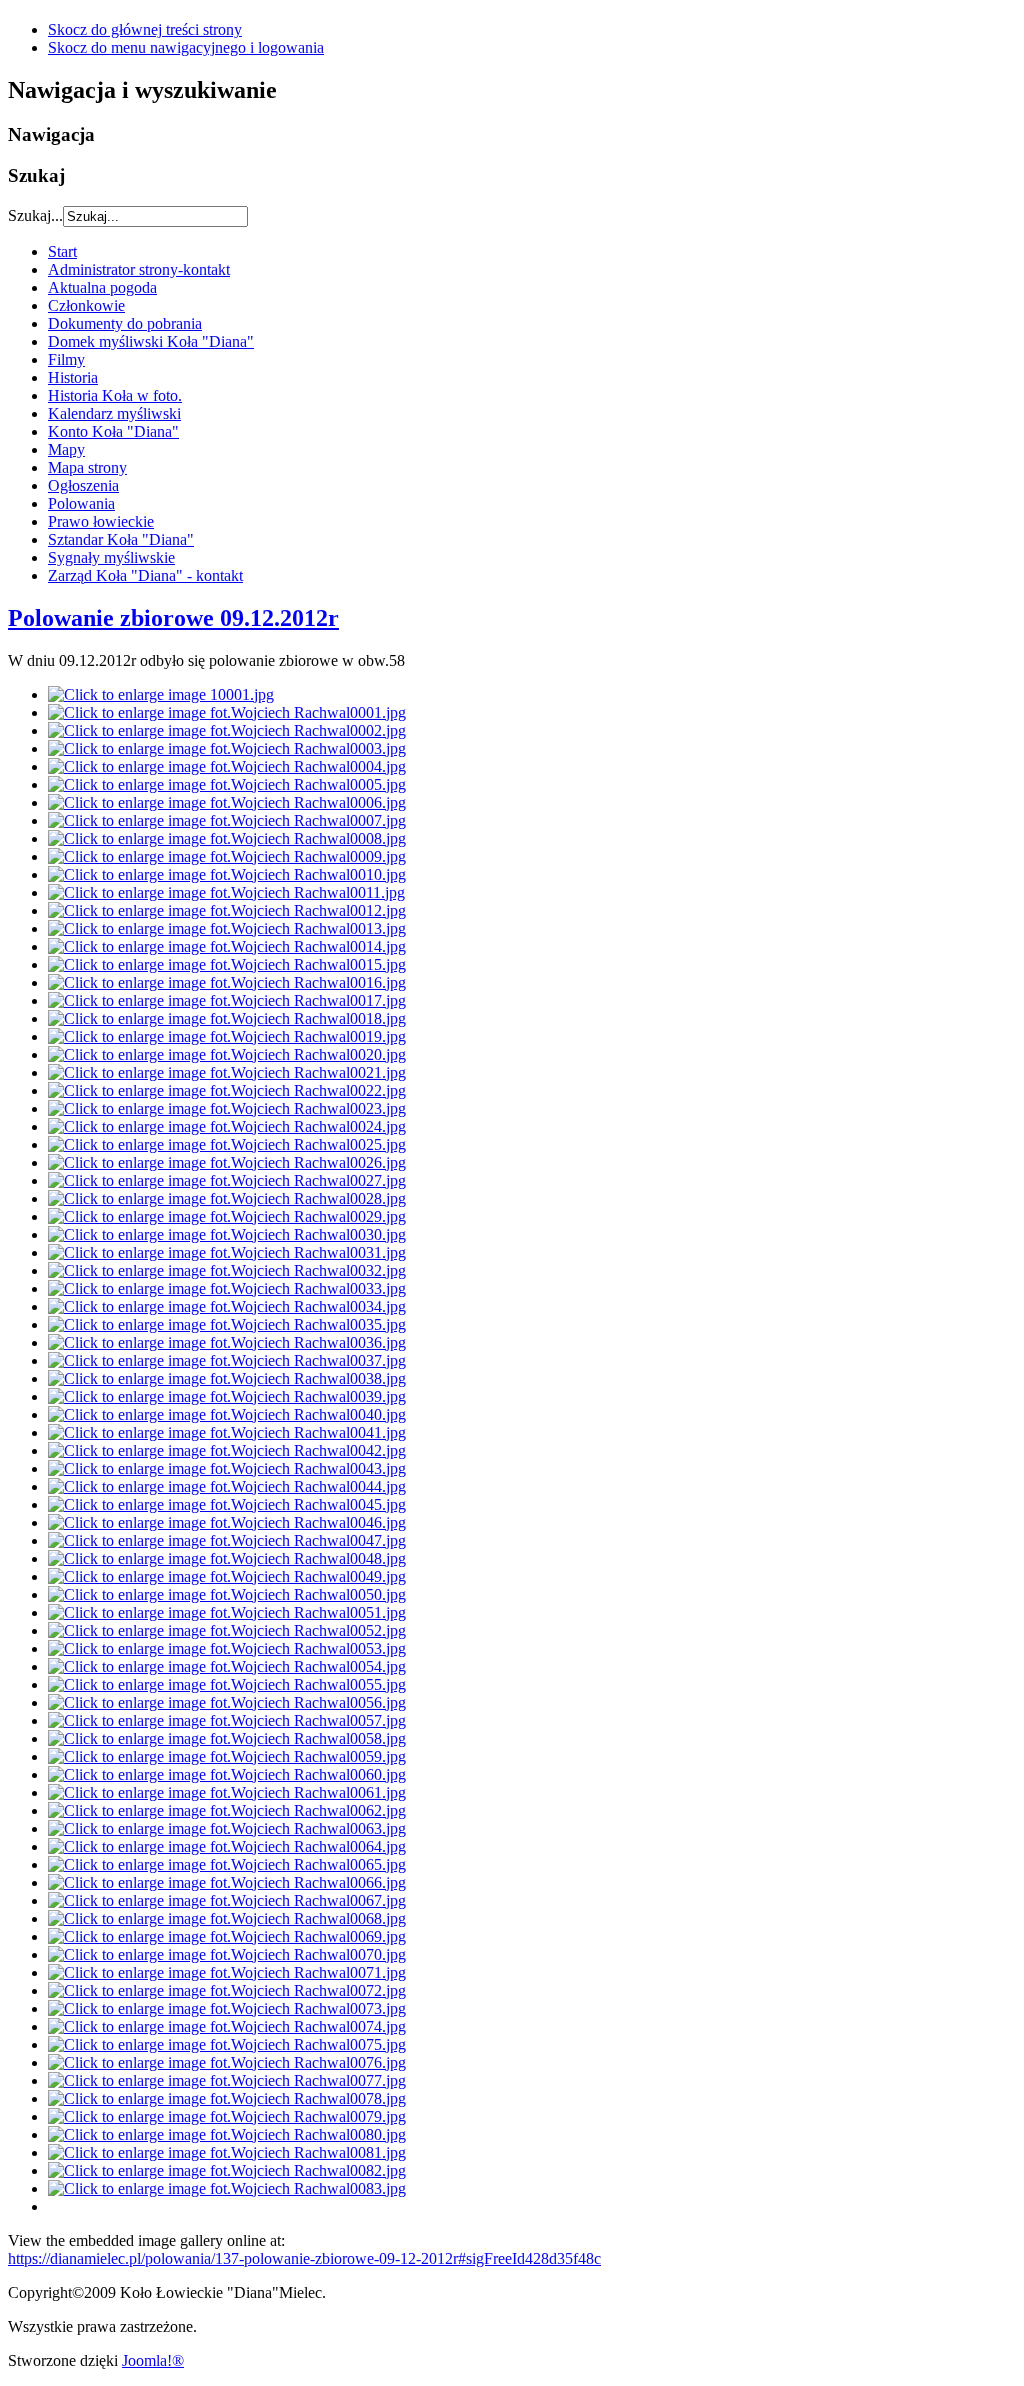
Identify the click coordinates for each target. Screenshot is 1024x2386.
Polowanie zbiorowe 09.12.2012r (173, 618)
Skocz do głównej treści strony (145, 29)
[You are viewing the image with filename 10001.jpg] (161, 694)
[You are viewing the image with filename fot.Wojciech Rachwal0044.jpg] (227, 1486)
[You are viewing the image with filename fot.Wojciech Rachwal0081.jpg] (227, 2152)
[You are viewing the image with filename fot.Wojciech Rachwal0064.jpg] (227, 1846)
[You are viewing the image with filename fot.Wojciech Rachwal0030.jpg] (227, 1234)
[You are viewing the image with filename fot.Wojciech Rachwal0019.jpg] (227, 1036)
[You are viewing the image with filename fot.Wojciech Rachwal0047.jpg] (227, 1540)
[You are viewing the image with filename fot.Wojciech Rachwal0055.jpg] (227, 1684)
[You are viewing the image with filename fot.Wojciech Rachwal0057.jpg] (227, 1720)
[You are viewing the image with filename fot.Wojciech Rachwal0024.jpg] (227, 1126)
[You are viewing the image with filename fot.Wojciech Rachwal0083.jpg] (227, 2188)
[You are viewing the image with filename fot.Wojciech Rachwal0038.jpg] (227, 1378)
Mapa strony (87, 467)
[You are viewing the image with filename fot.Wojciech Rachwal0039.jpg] (227, 1396)
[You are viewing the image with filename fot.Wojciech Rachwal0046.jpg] (227, 1522)
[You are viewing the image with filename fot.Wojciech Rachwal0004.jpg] (227, 766)
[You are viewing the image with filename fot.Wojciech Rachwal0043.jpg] (227, 1468)
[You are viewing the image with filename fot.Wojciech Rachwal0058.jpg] (227, 1738)
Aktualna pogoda (102, 287)
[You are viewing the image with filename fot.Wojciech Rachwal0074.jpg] (227, 2026)
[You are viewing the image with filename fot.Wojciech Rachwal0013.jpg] (227, 928)
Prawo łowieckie (101, 521)
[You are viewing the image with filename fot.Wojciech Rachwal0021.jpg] (227, 1072)
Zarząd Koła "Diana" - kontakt (145, 575)
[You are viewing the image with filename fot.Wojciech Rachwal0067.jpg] (227, 1900)
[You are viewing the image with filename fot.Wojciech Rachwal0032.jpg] (227, 1270)
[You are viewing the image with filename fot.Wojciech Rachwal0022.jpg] (227, 1090)
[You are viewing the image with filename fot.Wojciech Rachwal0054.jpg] (227, 1666)
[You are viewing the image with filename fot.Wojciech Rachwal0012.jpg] (227, 910)
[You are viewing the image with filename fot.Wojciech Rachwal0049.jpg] (227, 1576)
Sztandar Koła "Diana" (121, 539)
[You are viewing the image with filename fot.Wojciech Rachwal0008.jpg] (227, 838)
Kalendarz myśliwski (114, 413)
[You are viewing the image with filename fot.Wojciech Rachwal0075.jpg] (227, 2044)
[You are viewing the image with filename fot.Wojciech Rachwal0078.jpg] (227, 2098)
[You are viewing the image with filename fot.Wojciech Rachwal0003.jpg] (227, 748)
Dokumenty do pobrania (125, 323)
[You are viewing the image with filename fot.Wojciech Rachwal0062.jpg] (227, 1810)
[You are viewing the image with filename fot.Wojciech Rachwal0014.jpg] (227, 946)
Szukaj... (35, 215)
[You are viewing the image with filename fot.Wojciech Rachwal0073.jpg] (227, 2008)
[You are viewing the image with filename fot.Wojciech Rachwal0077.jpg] (227, 2080)
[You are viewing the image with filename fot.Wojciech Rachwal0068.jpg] (227, 1918)
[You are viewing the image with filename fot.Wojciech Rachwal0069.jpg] (227, 1936)
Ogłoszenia (83, 485)
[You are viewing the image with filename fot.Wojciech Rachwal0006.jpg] (227, 802)
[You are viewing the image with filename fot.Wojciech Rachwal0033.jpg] (227, 1288)
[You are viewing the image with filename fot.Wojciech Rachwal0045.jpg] (227, 1504)
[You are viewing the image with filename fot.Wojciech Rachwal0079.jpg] (227, 2116)
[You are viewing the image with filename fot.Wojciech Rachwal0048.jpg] (227, 1558)
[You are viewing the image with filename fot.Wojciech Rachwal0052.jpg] (227, 1630)
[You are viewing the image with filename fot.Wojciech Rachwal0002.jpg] (227, 730)
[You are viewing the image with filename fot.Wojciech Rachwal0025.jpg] (227, 1144)
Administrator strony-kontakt (139, 269)
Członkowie (86, 305)
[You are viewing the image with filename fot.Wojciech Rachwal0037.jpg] (227, 1360)
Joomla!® (153, 2360)
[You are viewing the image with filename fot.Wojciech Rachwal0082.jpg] (227, 2170)
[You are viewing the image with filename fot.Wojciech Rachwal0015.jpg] (227, 964)
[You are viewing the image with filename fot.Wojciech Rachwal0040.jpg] (227, 1414)
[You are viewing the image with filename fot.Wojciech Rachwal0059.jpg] (227, 1756)
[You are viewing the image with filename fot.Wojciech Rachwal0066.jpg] (227, 1882)
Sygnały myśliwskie (111, 557)
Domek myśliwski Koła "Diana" (151, 341)
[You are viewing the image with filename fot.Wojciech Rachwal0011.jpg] (226, 892)
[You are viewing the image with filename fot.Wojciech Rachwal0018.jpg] (227, 1018)
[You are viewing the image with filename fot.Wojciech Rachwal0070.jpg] (227, 1954)
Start (62, 251)
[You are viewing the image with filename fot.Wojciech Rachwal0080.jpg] (227, 2134)
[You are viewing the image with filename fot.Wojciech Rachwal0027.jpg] (227, 1180)
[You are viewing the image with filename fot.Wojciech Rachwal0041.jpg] (227, 1432)
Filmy (66, 359)
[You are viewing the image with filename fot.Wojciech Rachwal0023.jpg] (227, 1108)
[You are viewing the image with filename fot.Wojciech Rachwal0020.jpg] (227, 1054)
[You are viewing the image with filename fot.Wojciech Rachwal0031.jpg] (227, 1252)
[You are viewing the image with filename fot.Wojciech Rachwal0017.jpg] (227, 1000)
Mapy (66, 449)
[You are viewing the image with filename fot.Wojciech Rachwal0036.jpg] (227, 1342)
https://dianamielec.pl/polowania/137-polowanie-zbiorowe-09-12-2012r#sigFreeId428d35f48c (304, 2258)
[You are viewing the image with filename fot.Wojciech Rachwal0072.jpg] (227, 1990)
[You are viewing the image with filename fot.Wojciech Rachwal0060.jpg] (227, 1774)
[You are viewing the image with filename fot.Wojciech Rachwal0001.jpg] (227, 712)
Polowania (81, 503)
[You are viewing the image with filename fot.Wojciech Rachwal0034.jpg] (227, 1306)
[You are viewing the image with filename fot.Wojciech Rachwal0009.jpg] (227, 856)
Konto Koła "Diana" (113, 431)
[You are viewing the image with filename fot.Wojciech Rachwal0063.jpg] (227, 1828)
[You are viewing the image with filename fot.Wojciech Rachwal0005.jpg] (227, 784)
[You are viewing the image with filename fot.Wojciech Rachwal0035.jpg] (227, 1324)
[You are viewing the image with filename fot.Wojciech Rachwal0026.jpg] (227, 1162)
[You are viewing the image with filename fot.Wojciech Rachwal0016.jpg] (227, 982)
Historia (73, 377)
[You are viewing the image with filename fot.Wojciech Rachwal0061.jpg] (227, 1792)
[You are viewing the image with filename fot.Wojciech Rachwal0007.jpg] (227, 820)
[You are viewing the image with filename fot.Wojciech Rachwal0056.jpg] (227, 1702)
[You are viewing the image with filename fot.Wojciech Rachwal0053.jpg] (227, 1648)
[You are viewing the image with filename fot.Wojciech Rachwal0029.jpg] (227, 1216)
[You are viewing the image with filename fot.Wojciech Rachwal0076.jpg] (227, 2062)
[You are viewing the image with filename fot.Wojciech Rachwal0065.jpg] (227, 1864)
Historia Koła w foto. (115, 395)
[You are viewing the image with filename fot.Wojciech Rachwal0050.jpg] (227, 1594)
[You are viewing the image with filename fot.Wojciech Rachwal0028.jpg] (227, 1198)
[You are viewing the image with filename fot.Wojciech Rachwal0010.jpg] (227, 874)
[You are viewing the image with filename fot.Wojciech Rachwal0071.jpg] (227, 1972)
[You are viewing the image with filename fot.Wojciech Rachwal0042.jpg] (227, 1450)
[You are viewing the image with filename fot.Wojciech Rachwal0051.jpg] (227, 1612)
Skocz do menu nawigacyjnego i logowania (186, 47)
